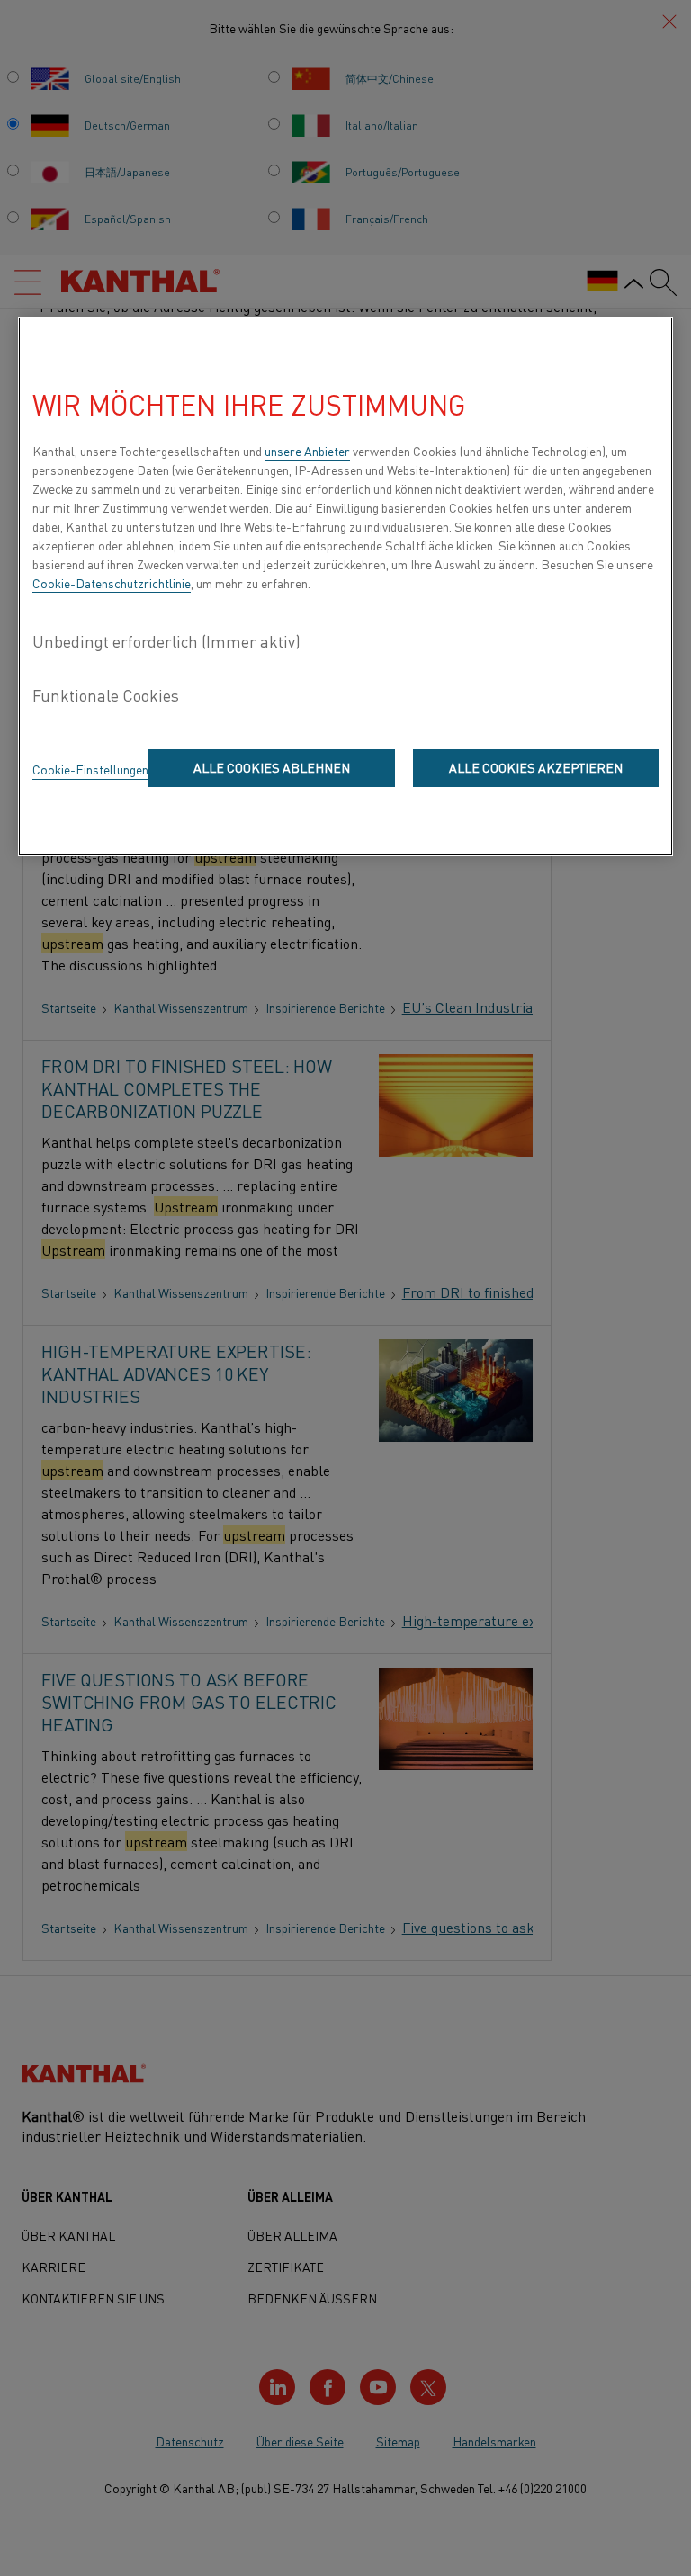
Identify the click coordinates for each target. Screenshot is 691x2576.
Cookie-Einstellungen (90, 769)
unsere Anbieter (307, 451)
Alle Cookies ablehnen (272, 767)
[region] (345, 586)
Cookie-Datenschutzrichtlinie (112, 583)
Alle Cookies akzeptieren (536, 767)
